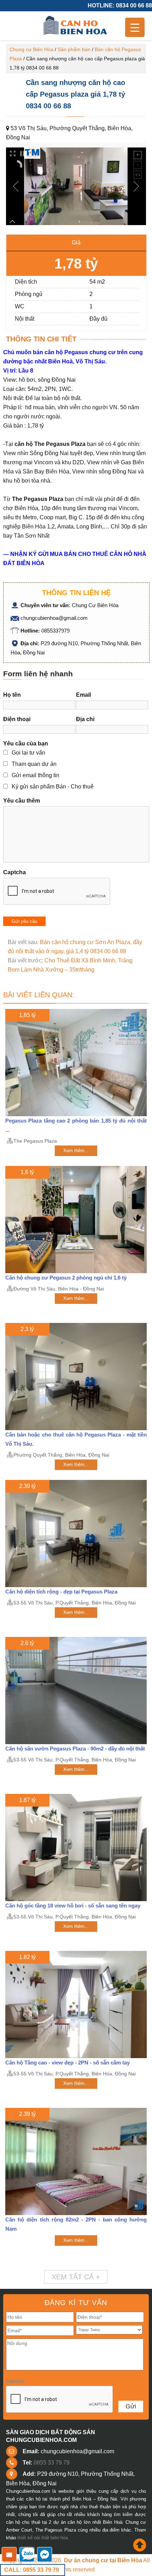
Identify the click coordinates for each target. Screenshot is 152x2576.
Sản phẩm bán (74, 49)
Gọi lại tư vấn (28, 753)
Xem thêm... (76, 1151)
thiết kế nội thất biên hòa (43, 2538)
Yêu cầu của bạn (26, 743)
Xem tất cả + (76, 2277)
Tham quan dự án (34, 764)
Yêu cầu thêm (22, 801)
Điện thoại (17, 719)
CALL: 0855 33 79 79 (32, 2570)
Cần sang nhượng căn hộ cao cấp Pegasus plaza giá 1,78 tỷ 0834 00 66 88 (75, 94)
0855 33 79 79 (52, 2463)
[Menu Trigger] (135, 27)
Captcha (14, 872)
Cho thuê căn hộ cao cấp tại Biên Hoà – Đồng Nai (76, 26)
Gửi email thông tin (36, 775)
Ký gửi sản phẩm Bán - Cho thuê (53, 787)
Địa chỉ (85, 719)
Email (83, 695)
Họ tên (12, 695)
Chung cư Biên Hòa (31, 49)
